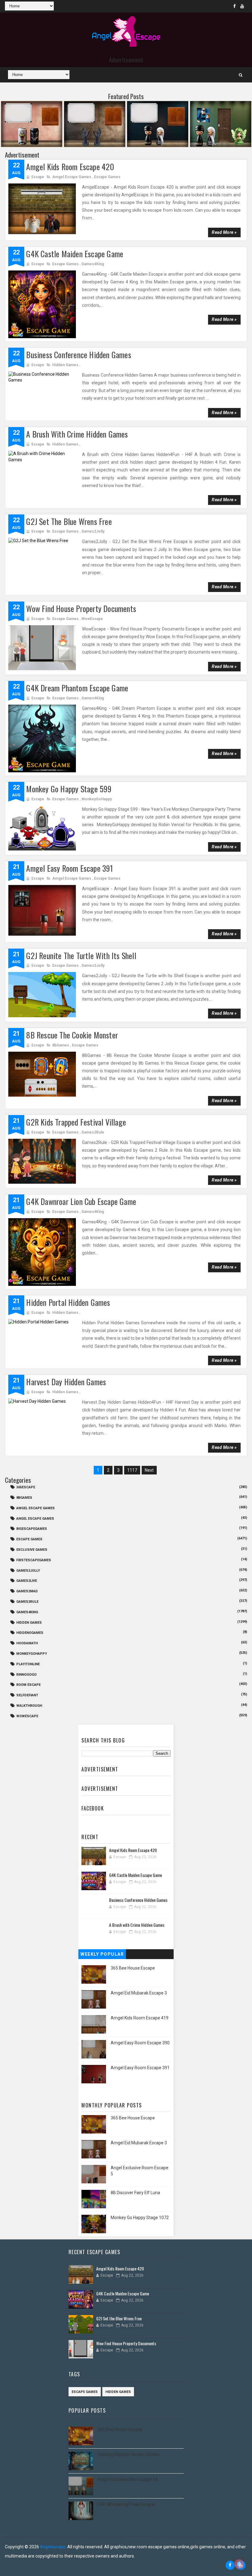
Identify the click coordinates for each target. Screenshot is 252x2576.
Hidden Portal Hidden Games (68, 1302)
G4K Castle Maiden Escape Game (75, 254)
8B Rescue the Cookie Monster (72, 1035)
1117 (132, 1470)
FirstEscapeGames (34, 1560)
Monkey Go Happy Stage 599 (69, 789)
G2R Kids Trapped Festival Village (76, 1122)
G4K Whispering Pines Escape (126, 2504)
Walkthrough (29, 1706)
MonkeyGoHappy (97, 799)
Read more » (224, 232)
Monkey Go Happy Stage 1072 (140, 2218)
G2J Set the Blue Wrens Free (69, 521)
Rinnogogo (26, 1675)
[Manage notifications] (239, 2564)
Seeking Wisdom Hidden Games (128, 2454)
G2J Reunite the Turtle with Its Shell (81, 956)
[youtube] (242, 6)
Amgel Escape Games (72, 177)
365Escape (26, 1487)
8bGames (61, 1045)
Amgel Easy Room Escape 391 (69, 868)
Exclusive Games (32, 1550)
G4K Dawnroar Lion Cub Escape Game (81, 1201)
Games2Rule (93, 1132)
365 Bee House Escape (133, 1968)
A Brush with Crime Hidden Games (77, 434)
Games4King (93, 264)
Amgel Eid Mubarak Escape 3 (139, 1993)
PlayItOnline (28, 1664)
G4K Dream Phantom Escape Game (77, 688)
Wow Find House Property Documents (81, 608)
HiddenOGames (30, 1633)
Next (149, 1470)
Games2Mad (27, 1591)
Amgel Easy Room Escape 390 (140, 2043)
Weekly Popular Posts (102, 1955)
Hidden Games (65, 365)
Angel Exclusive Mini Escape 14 (128, 2479)
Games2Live (27, 1581)
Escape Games (107, 177)
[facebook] (234, 6)
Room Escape (28, 1685)
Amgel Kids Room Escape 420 (70, 167)
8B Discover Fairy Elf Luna (135, 2193)
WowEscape (92, 619)
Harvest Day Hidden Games (66, 1382)
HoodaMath (27, 1643)
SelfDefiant (27, 1695)
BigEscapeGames (32, 1529)
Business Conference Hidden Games (79, 355)
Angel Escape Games (35, 1519)
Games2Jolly (93, 531)
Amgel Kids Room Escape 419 (140, 2018)
